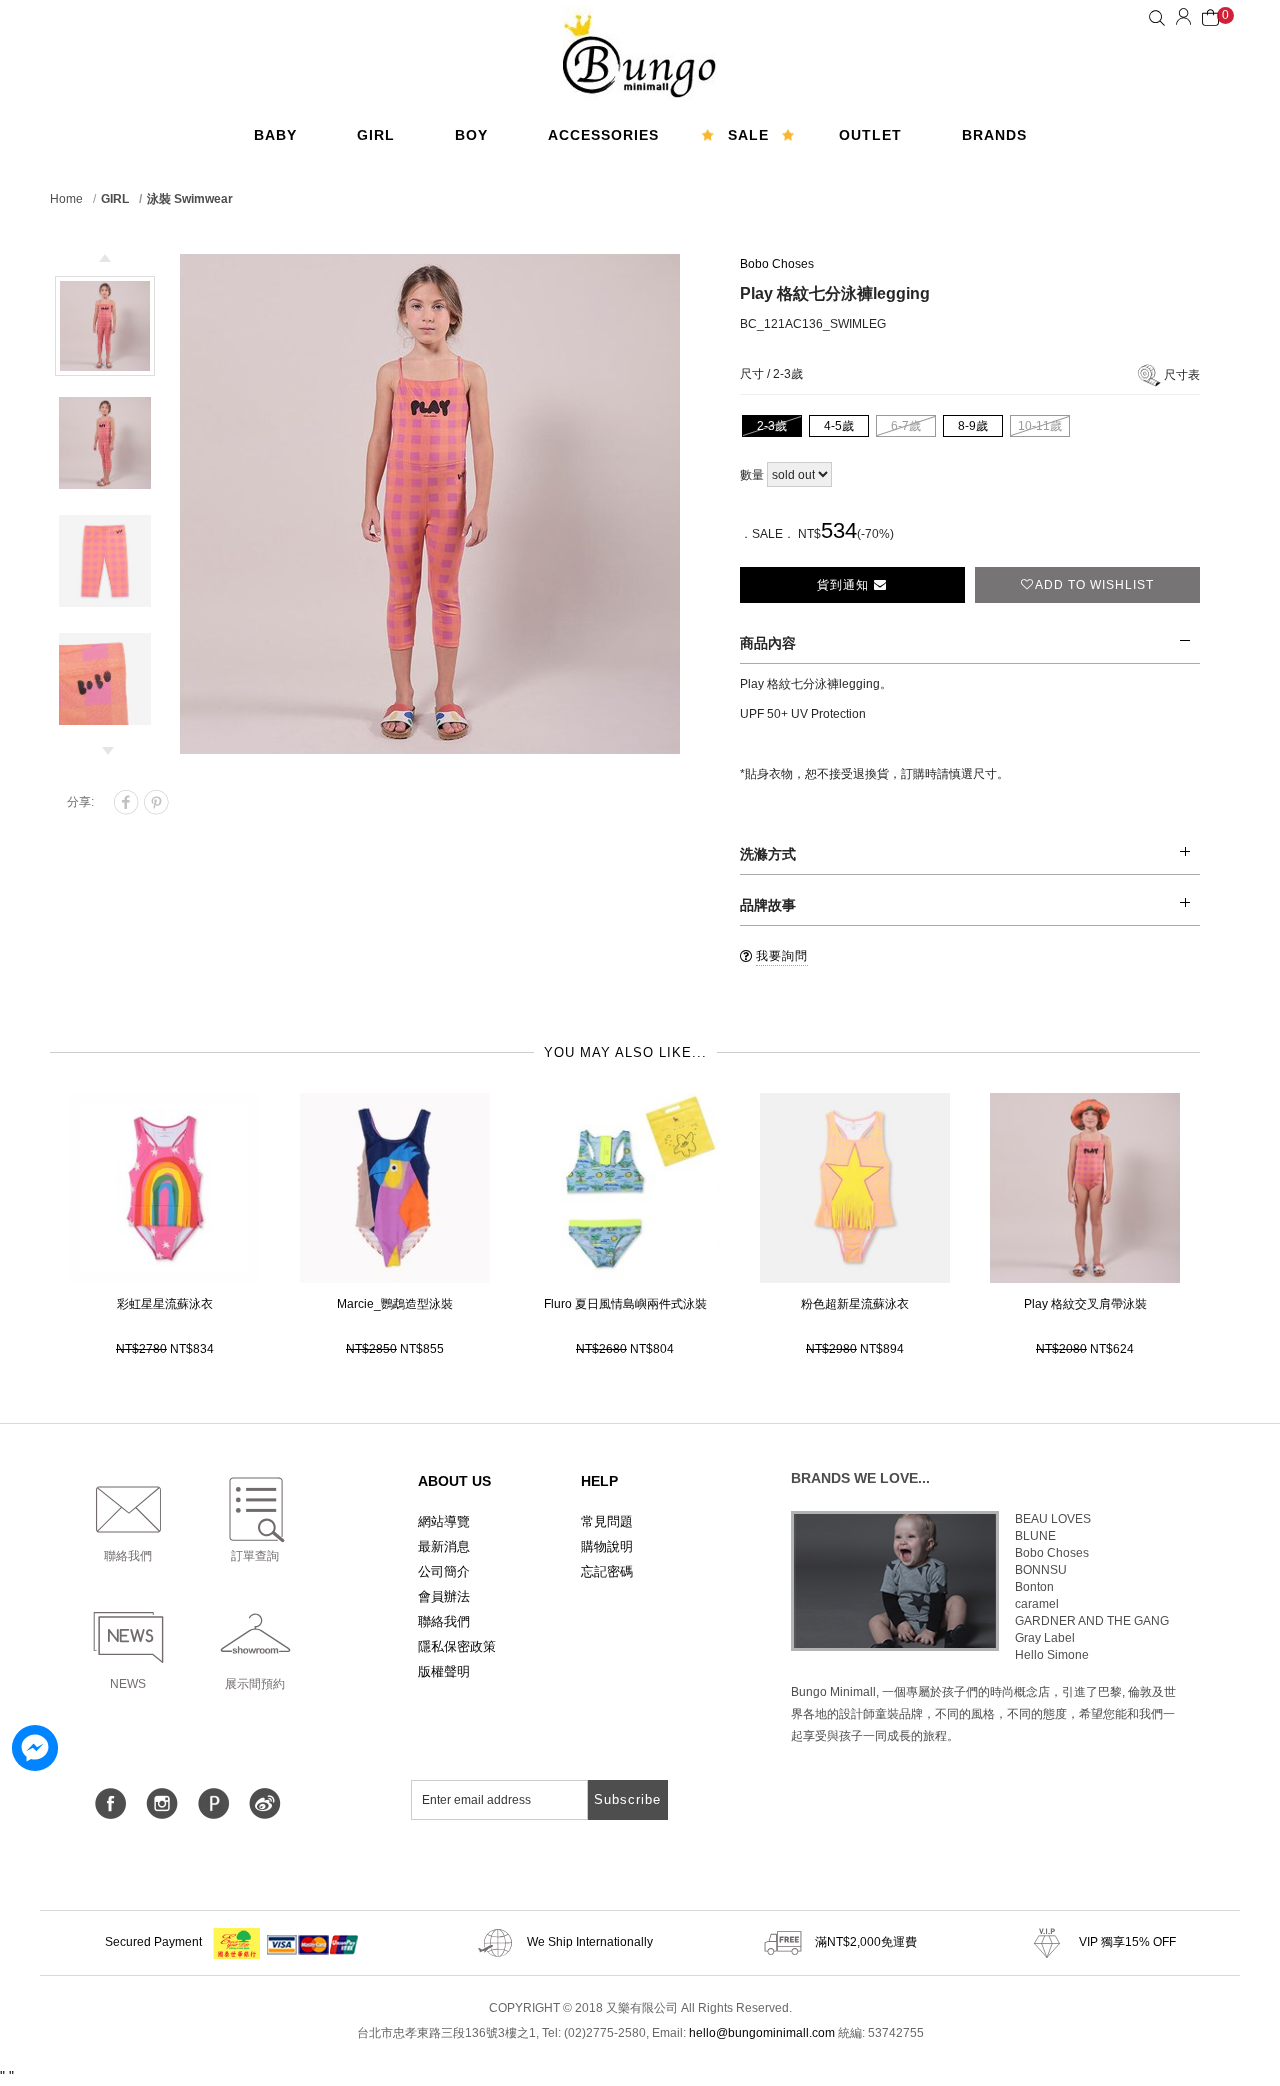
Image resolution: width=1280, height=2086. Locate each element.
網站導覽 (444, 1521)
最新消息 (444, 1546)
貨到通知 (845, 585)
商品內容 (768, 643)
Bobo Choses (777, 264)
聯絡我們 (444, 1621)
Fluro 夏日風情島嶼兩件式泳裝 (625, 1304)
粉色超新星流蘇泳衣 (855, 1304)
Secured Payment (155, 1942)
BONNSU (1041, 1570)
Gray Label (1045, 1638)
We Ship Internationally (588, 1942)
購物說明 (607, 1546)
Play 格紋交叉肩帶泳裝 (1085, 1304)
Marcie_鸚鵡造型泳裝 (395, 1304)
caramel (1037, 1604)
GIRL (115, 199)
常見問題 (607, 1521)
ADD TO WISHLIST (1094, 585)
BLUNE (1035, 1536)
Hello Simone (1052, 1655)
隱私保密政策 (457, 1646)
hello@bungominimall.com (762, 2033)
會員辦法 (444, 1596)
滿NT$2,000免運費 (864, 1942)
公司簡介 (444, 1571)
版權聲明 (444, 1671)
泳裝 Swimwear (190, 199)
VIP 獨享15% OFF (1126, 1942)
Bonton (1034, 1587)
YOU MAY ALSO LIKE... (625, 1052)
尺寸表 (1182, 375)
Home (66, 199)
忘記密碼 (607, 1571)
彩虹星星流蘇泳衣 (165, 1304)
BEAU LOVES (1053, 1519)
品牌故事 (768, 905)
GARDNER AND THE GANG (1092, 1621)
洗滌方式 (768, 854)
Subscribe (627, 1799)
